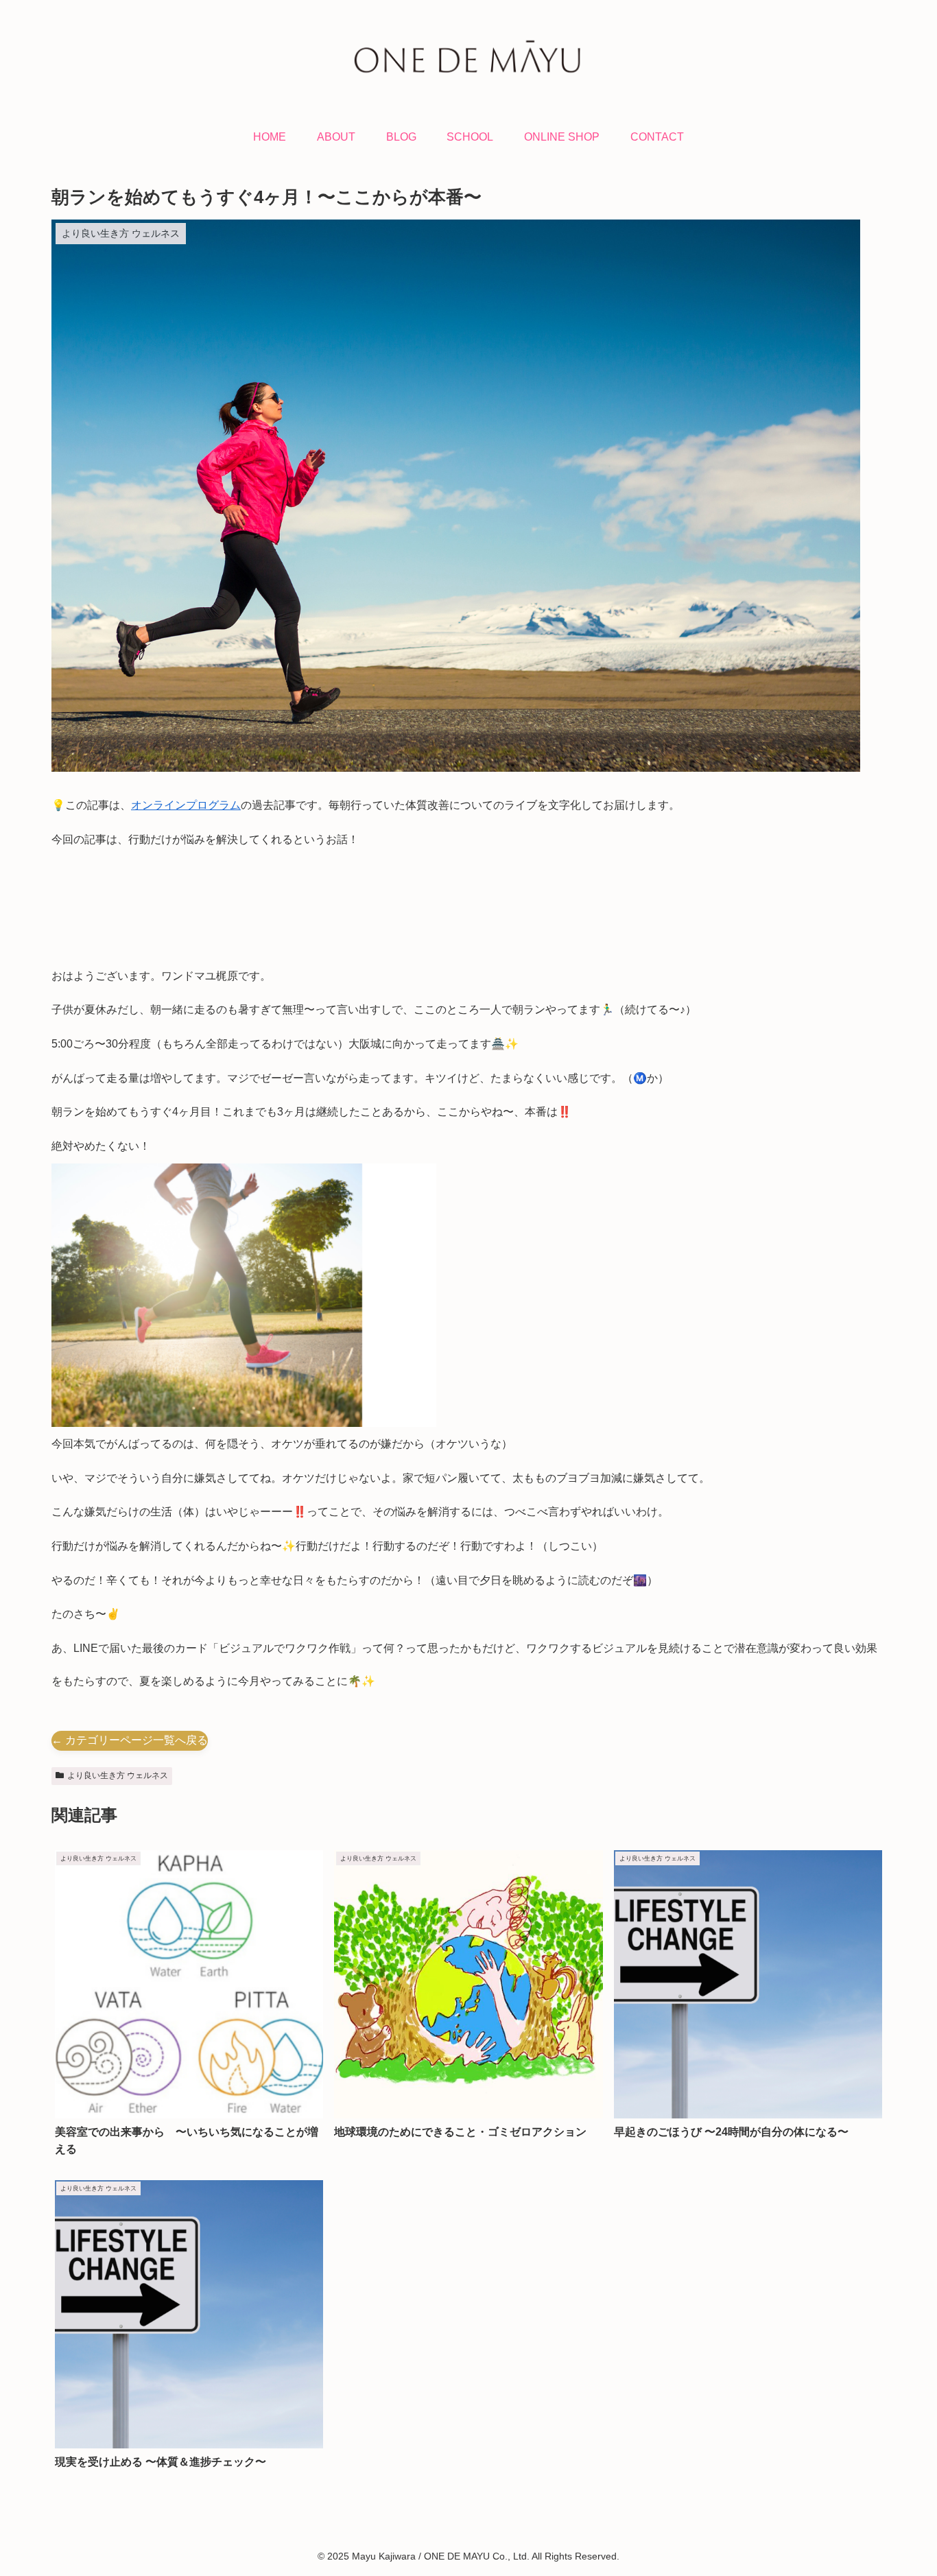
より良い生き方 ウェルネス (118, 1775)
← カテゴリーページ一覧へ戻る (130, 1740)
